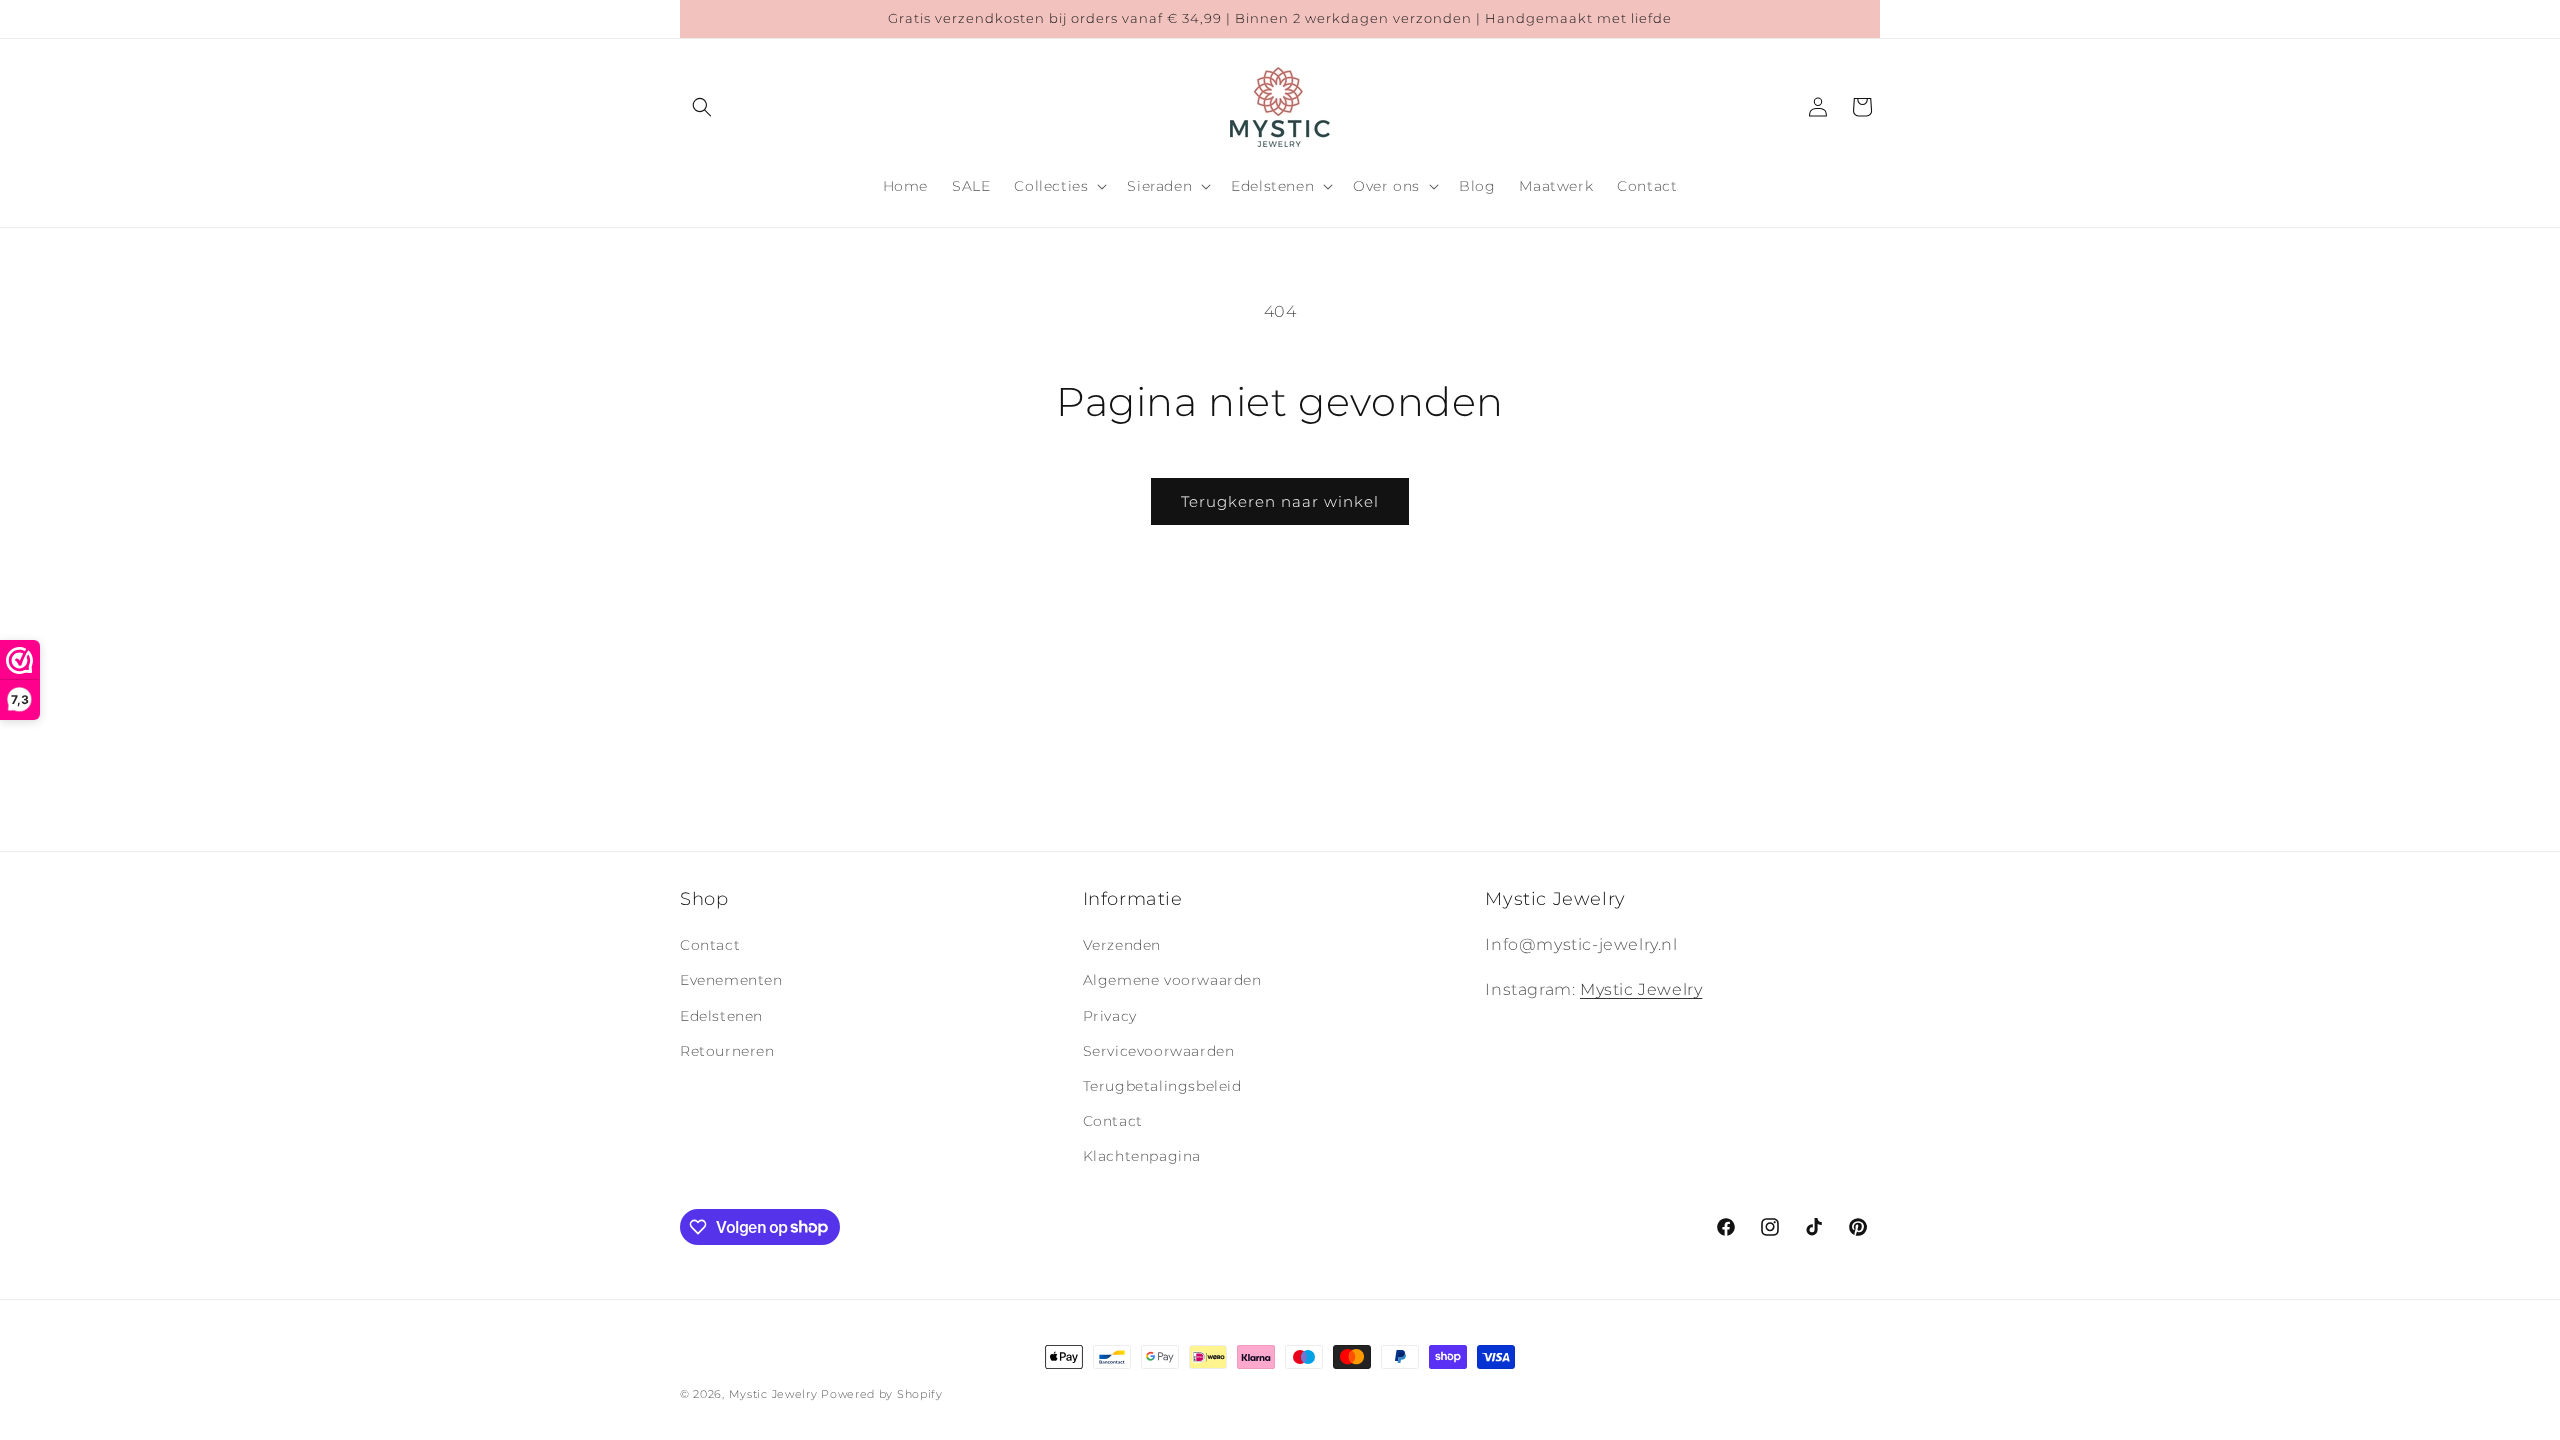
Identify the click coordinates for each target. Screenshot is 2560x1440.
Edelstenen (721, 1016)
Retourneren (727, 1051)
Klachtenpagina (1142, 1156)
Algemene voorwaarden (1172, 980)
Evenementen (731, 980)
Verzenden (1122, 945)
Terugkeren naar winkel (1280, 501)
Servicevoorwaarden (1159, 1051)
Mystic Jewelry (1641, 989)
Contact (710, 945)
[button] (702, 107)
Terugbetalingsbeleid (1162, 1086)
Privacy (1110, 1016)
